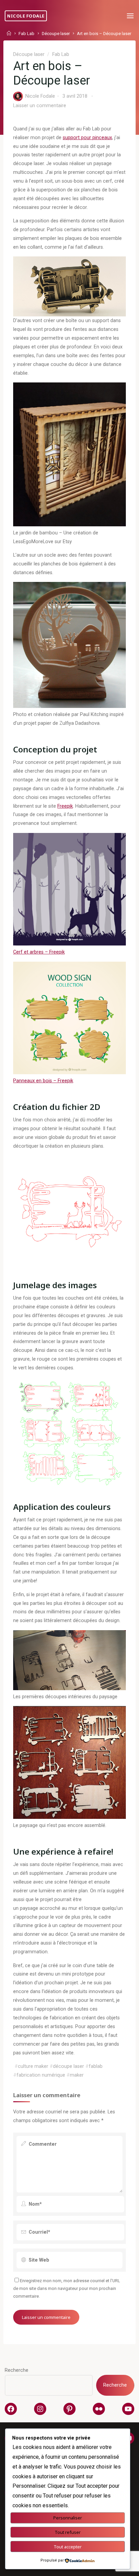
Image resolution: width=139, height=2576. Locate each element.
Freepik (65, 806)
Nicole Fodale (26, 16)
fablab (96, 2066)
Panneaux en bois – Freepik (43, 1081)
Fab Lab (26, 34)
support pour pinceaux (87, 137)
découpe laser (68, 2066)
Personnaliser (68, 2518)
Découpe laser (56, 34)
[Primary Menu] (130, 16)
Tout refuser (68, 2532)
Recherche (17, 2370)
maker (77, 2075)
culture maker (33, 2066)
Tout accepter (68, 2547)
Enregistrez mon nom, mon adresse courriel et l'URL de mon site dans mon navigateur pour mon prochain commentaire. (67, 2289)
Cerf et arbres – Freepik (39, 952)
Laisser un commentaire (40, 105)
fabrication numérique (41, 2075)
